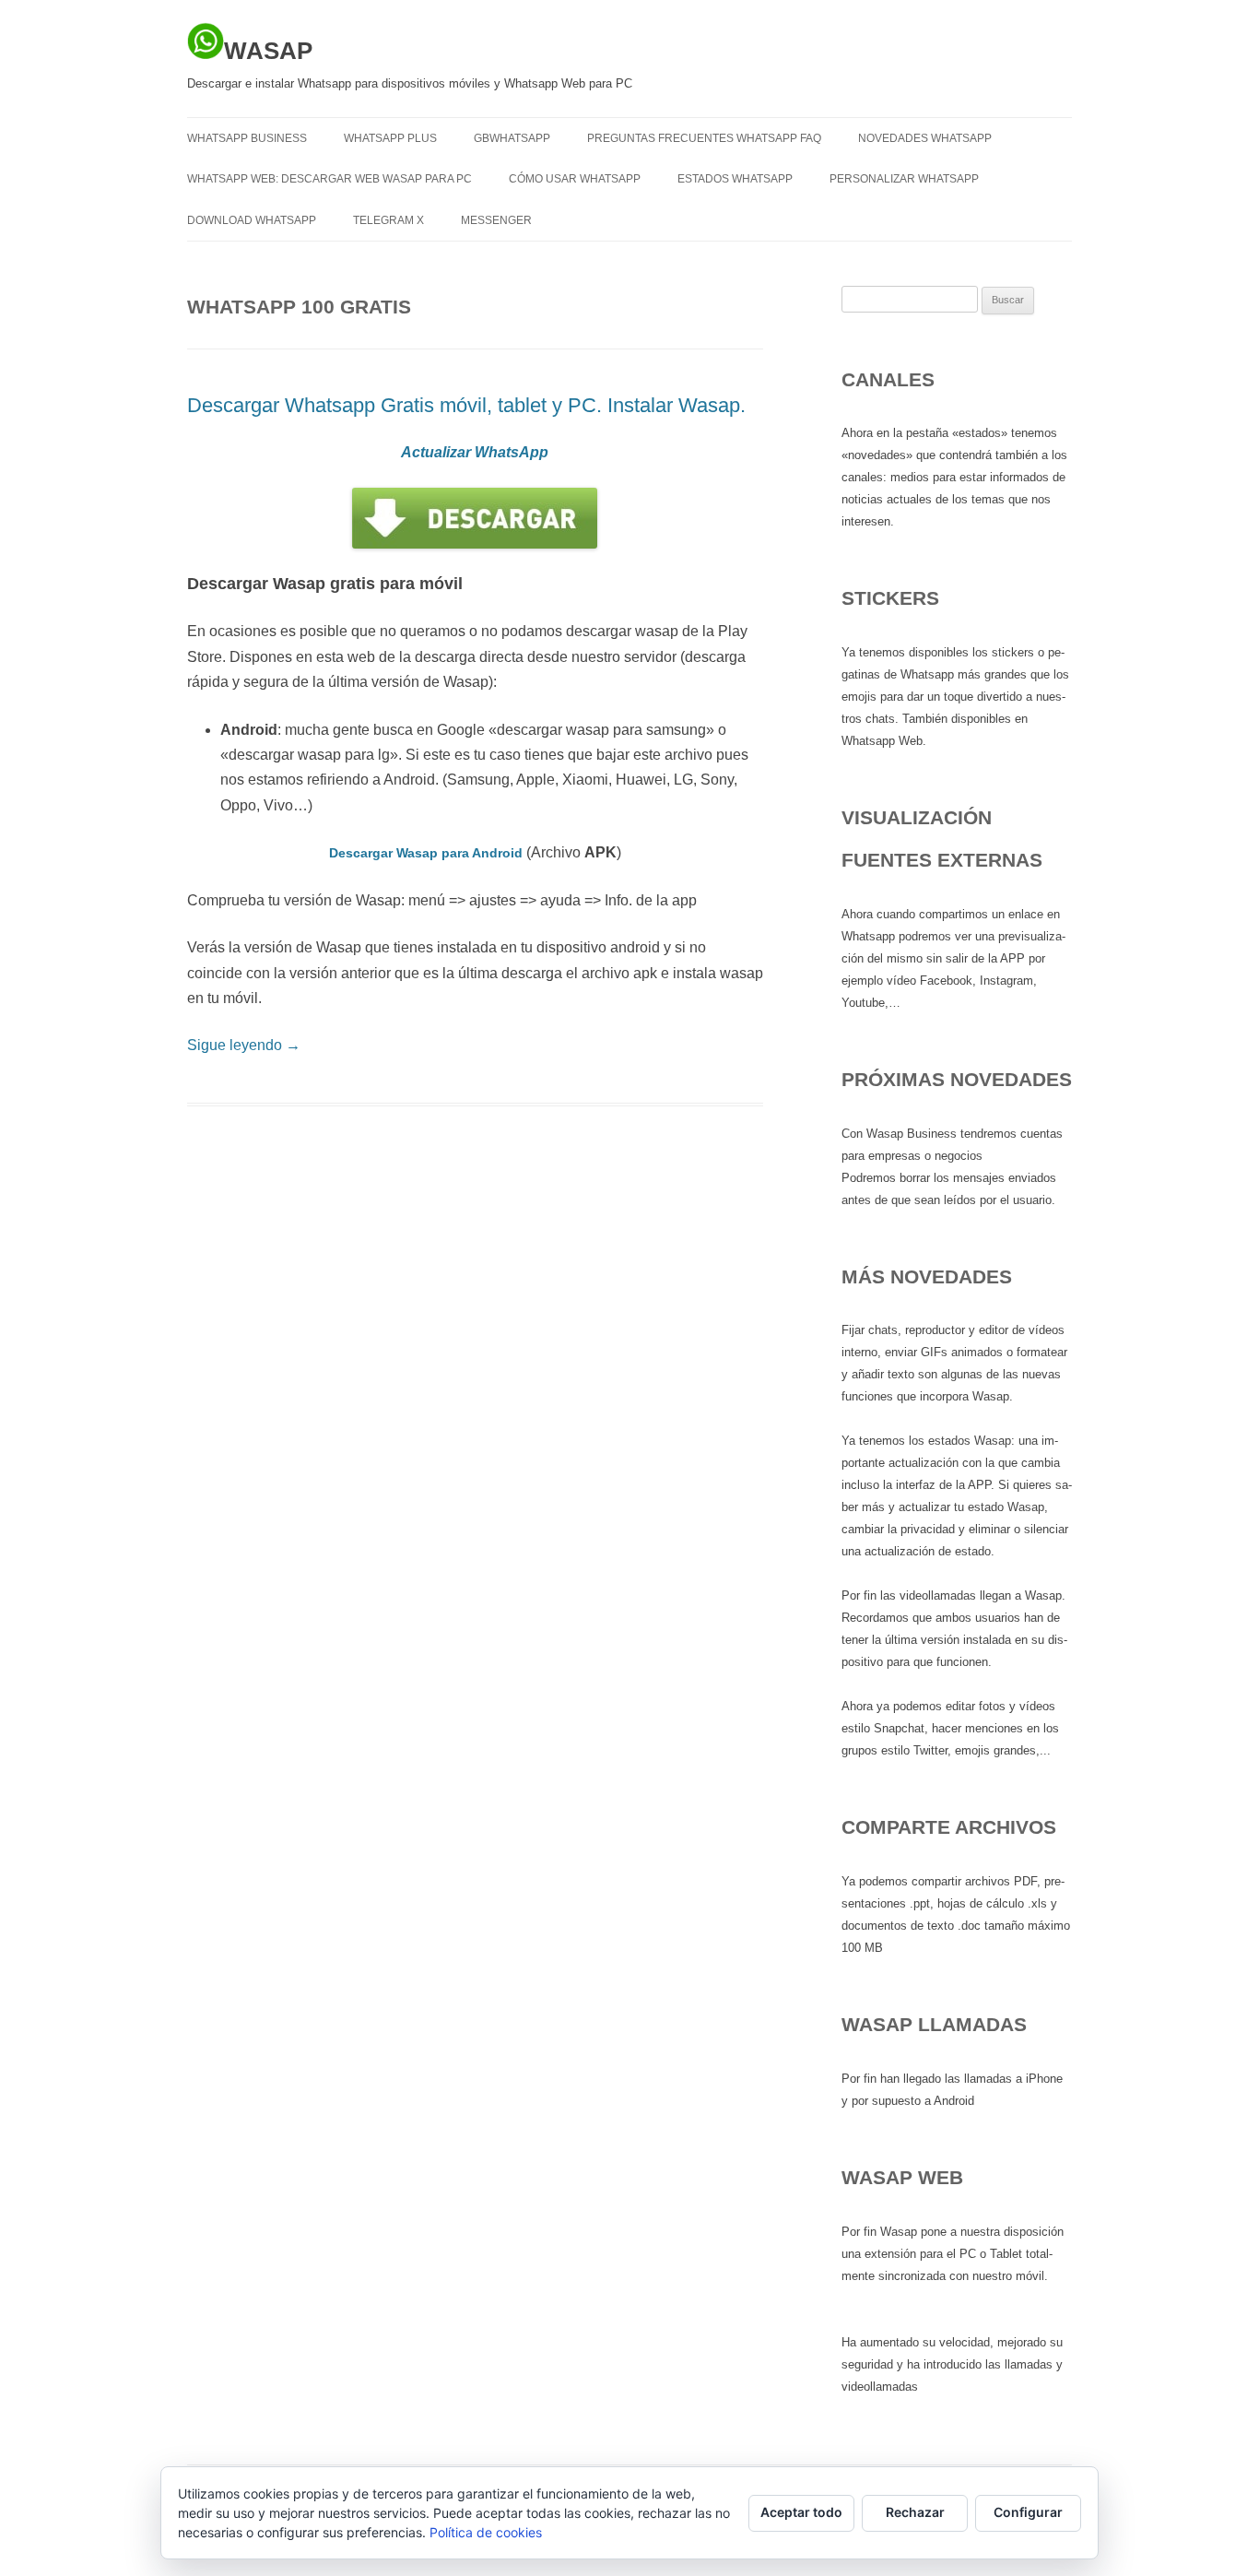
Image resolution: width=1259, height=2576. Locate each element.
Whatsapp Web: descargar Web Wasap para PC (329, 179)
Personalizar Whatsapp (904, 179)
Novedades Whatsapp (925, 138)
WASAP (268, 51)
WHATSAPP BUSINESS (247, 138)
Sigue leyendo (244, 1045)
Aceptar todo (801, 2512)
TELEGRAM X (388, 220)
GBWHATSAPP (512, 138)
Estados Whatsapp (735, 179)
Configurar (1028, 2512)
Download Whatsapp (252, 220)
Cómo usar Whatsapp (575, 179)
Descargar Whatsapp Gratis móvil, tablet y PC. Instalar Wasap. (466, 405)
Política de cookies (486, 2532)
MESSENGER (496, 220)
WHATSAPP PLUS (390, 138)
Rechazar (915, 2512)
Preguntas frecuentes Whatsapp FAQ (704, 138)
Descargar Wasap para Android (426, 853)
